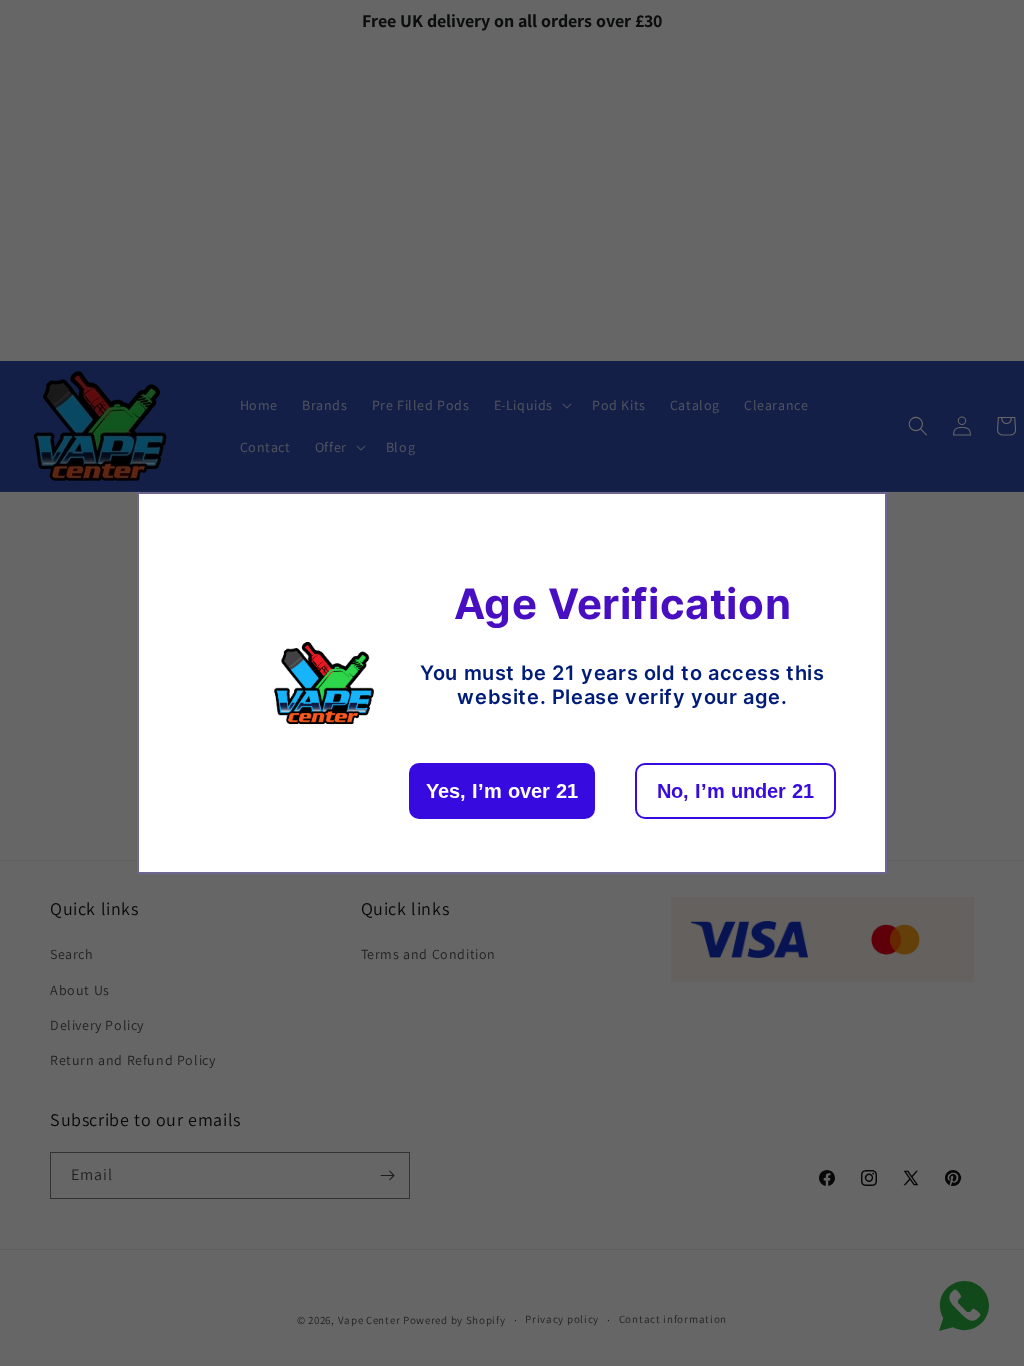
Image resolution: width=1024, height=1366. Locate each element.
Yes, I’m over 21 (502, 791)
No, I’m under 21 (735, 791)
